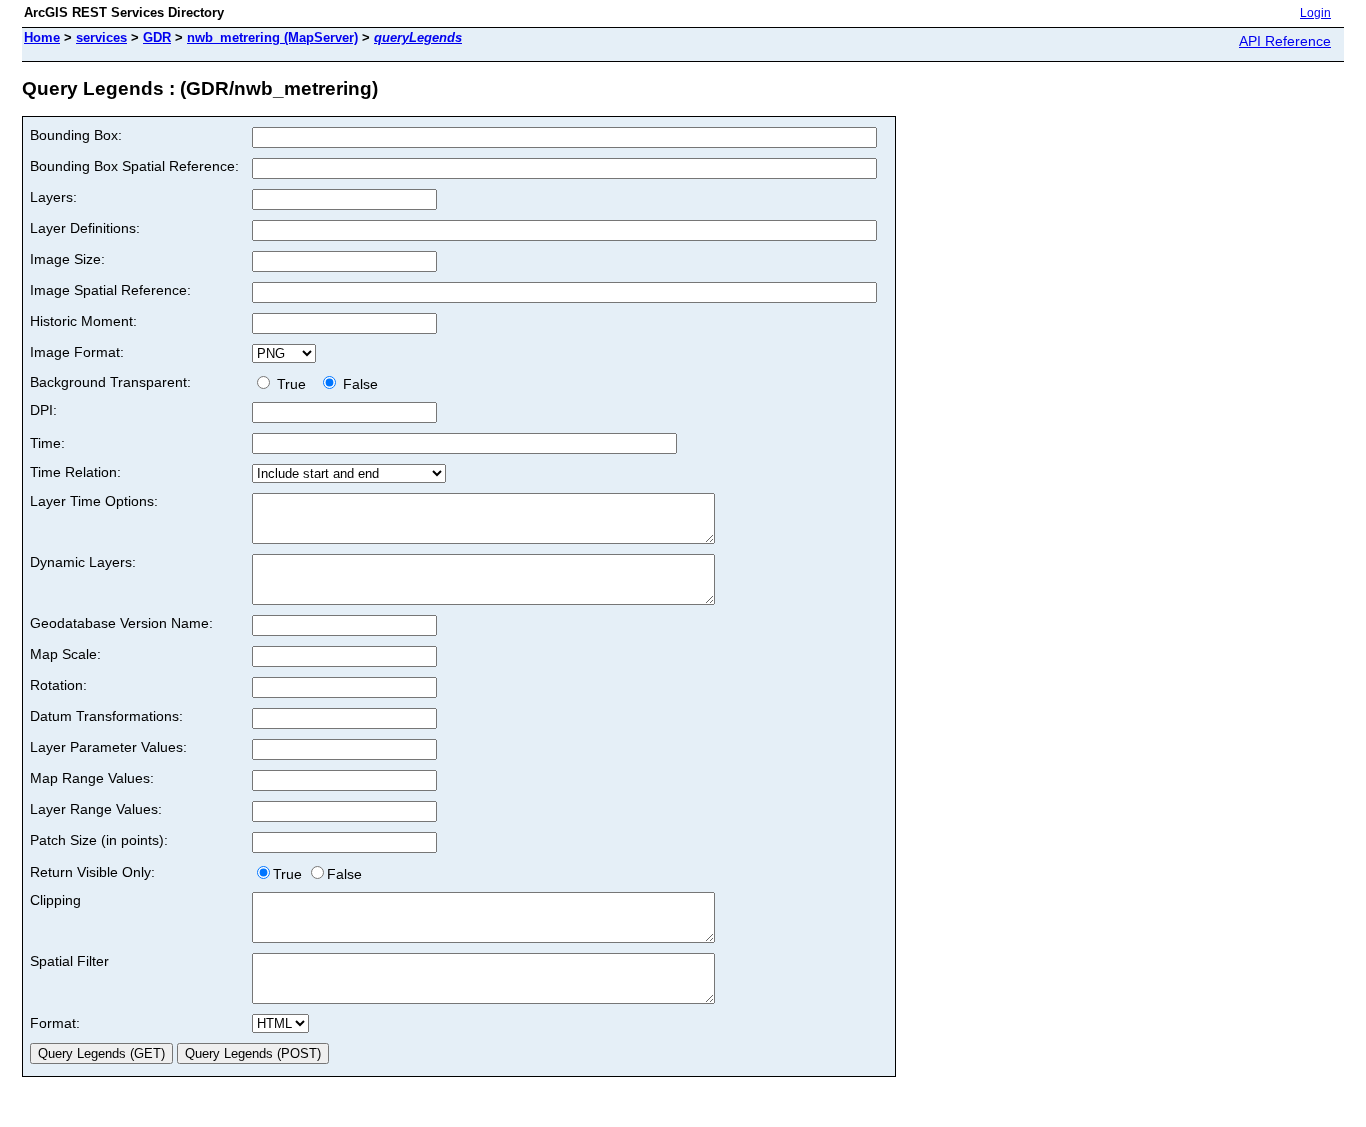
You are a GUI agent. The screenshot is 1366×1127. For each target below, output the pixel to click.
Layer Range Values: (96, 809)
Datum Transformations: (106, 716)
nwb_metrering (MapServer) (272, 37)
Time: (47, 443)
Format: (55, 1023)
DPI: (43, 410)
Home (42, 37)
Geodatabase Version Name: (121, 623)
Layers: (53, 197)
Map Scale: (65, 654)
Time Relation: (75, 472)
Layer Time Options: (94, 501)
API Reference (1285, 41)
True (293, 384)
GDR (157, 37)
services (101, 37)
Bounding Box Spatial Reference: (134, 166)
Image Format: (77, 352)
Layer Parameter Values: (108, 747)
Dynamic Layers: (83, 562)
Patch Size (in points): (99, 840)
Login (1315, 13)
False (358, 384)
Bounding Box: (76, 135)
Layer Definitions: (85, 228)
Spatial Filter (69, 961)
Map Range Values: (92, 778)
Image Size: (67, 259)
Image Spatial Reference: (110, 290)
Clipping (55, 900)
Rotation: (58, 685)
